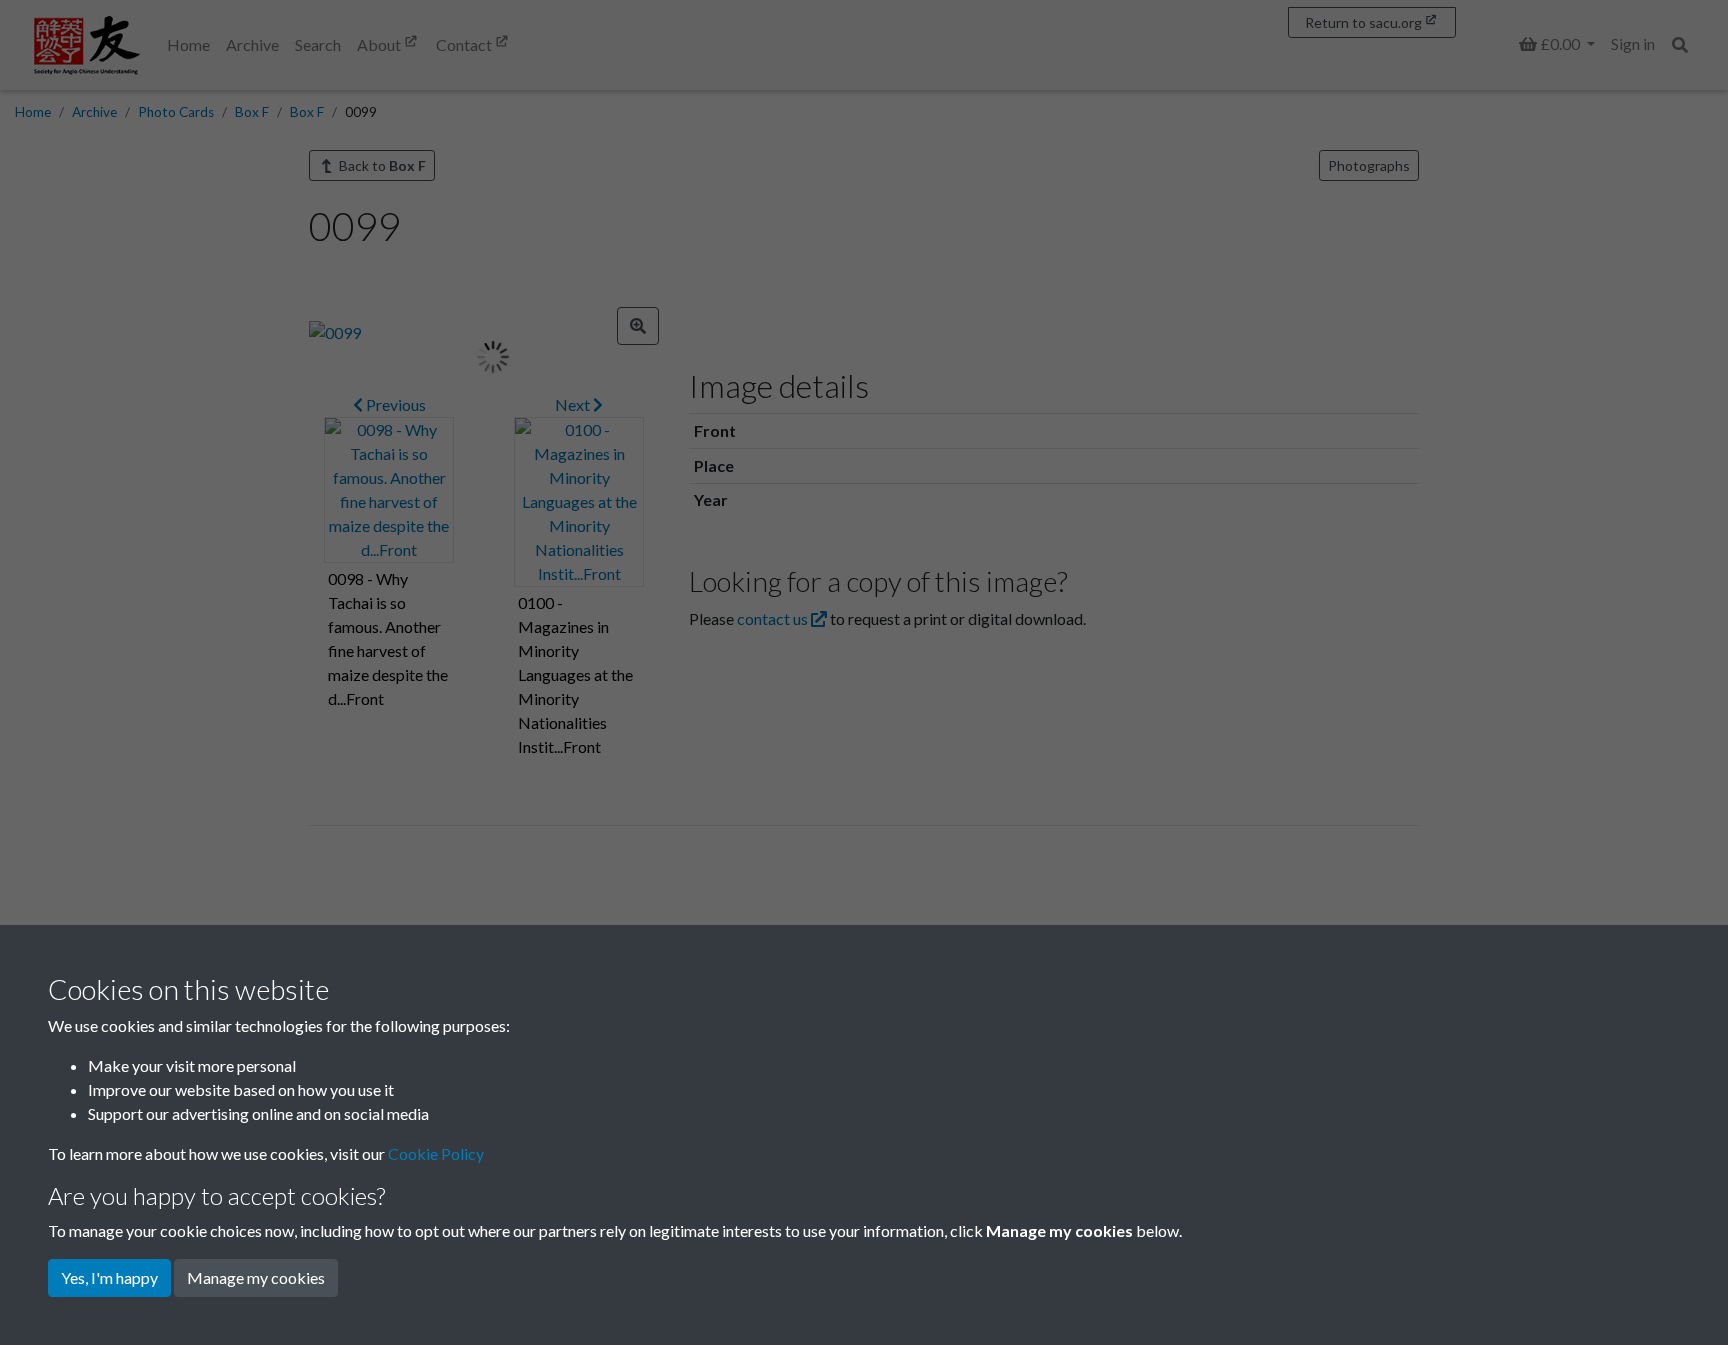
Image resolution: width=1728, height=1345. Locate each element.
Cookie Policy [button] (436, 1153)
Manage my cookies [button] (256, 1277)
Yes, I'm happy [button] (109, 1277)
